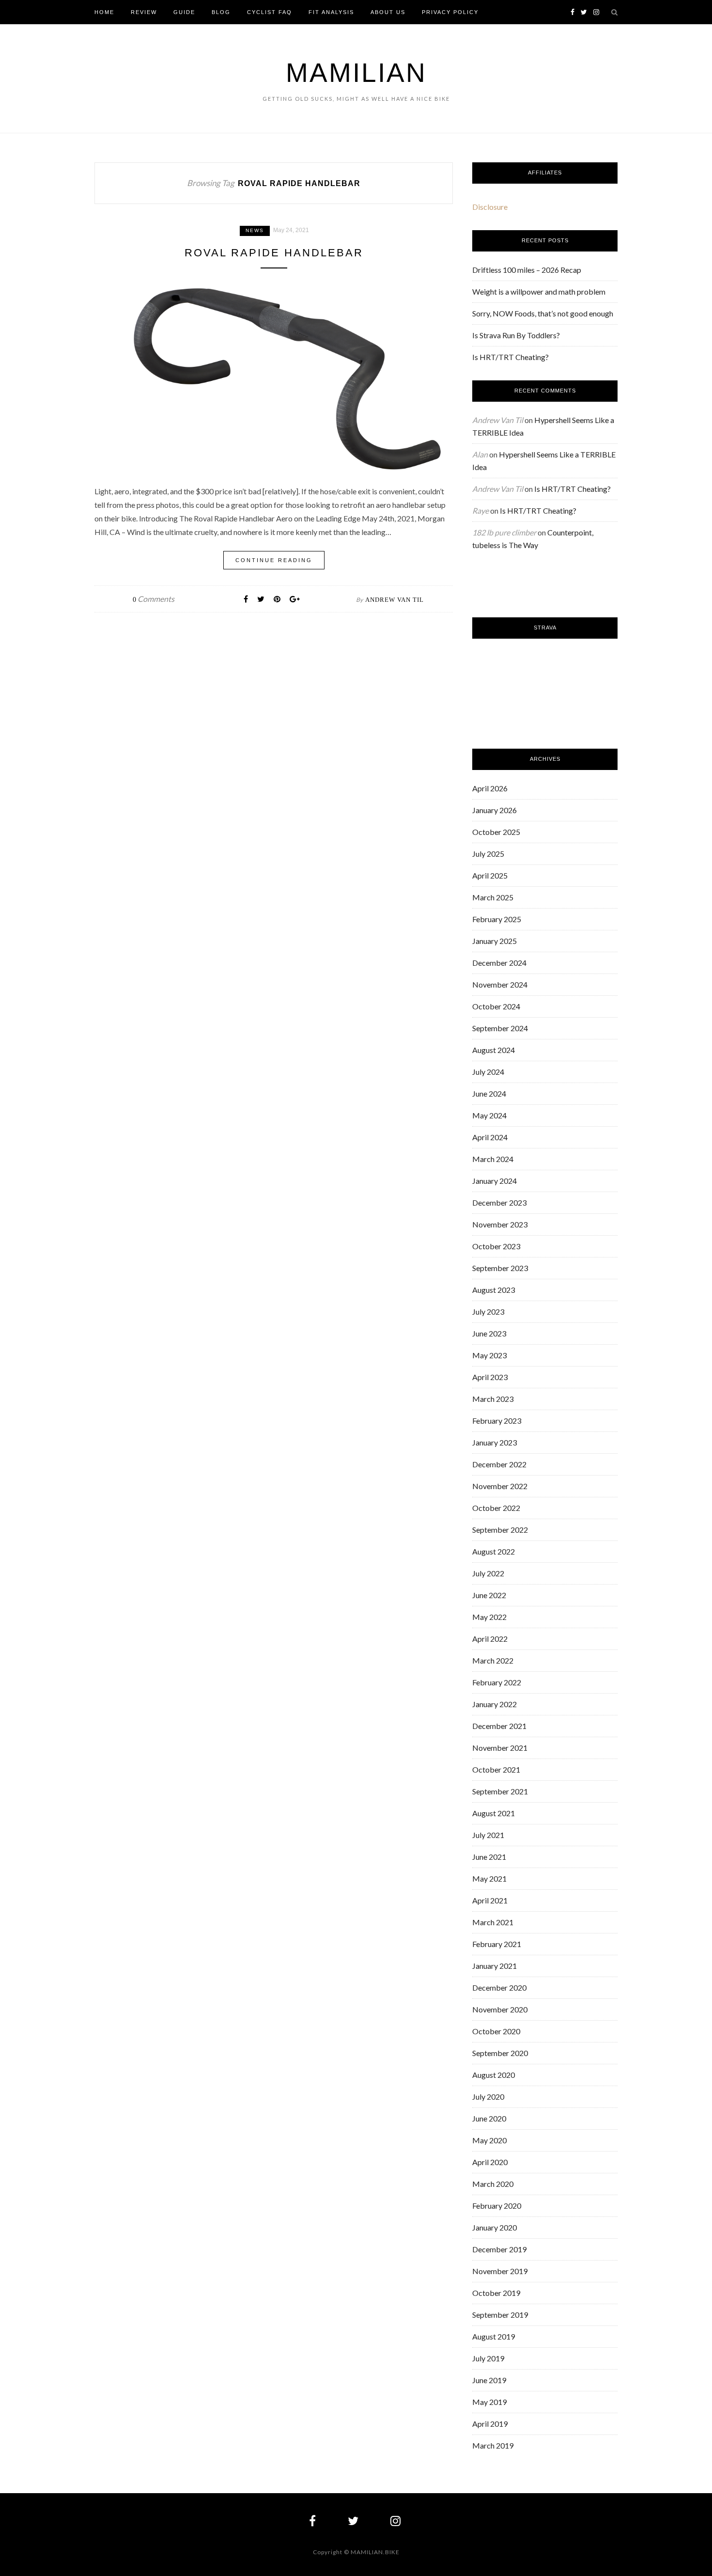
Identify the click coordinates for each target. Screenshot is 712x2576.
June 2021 (489, 1857)
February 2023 (497, 1421)
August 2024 (494, 1050)
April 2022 (490, 1639)
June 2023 (489, 1333)
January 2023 (495, 1442)
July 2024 (488, 1072)
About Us (388, 12)
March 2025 (493, 897)
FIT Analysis (331, 12)
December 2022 (499, 1464)
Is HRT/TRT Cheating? (511, 357)
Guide (184, 12)
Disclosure (490, 207)
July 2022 (488, 1573)
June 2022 (489, 1595)
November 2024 (500, 984)
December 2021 (499, 1726)
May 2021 (489, 1878)
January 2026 (495, 810)
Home (104, 12)
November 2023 (500, 1224)
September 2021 (500, 1791)
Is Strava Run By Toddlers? (516, 335)
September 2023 (500, 1268)
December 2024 (499, 963)
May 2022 (489, 1617)
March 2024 (493, 1159)
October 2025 (496, 832)
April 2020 (490, 2162)
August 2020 (494, 2075)
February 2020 (497, 2206)
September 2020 (500, 2053)
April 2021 (490, 1900)
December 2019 (499, 2249)
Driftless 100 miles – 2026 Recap (527, 270)
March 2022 (493, 1660)
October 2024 (496, 1006)
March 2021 (493, 1922)
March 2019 (493, 2445)
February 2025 (497, 919)
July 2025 (488, 854)
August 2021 (494, 1813)
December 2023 (499, 1202)
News (255, 230)
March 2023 (493, 1399)
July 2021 (488, 1835)
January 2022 (495, 1704)
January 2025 (495, 941)
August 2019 (494, 2336)
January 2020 (495, 2227)
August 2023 (494, 1290)
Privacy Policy (450, 12)
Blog (221, 12)
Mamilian (356, 73)
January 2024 (495, 1181)
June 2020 (489, 2118)
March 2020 (493, 2184)
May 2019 (489, 2402)
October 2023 (496, 1246)
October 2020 (496, 2031)
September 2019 (500, 2315)
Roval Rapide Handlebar (274, 253)
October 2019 (496, 2293)
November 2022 (500, 1486)
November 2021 (500, 1748)
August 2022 (494, 1551)
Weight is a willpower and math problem (539, 291)
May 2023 (489, 1355)
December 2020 (499, 1987)
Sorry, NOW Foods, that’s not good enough (543, 313)
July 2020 (488, 2097)
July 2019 (488, 2358)
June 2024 (489, 1093)
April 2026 (490, 788)
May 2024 (489, 1115)
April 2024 (490, 1137)
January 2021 (495, 1966)
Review (144, 12)
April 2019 (490, 2424)
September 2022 (500, 1530)
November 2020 (500, 2009)
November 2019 (500, 2271)
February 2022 (497, 1682)
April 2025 (490, 875)
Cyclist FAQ (270, 12)
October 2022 (496, 1508)
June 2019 (489, 2380)
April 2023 (490, 1377)
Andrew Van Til (395, 600)
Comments (154, 599)
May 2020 (489, 2140)
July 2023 (488, 1312)
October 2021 (496, 1769)
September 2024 (500, 1028)
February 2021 (497, 1944)
